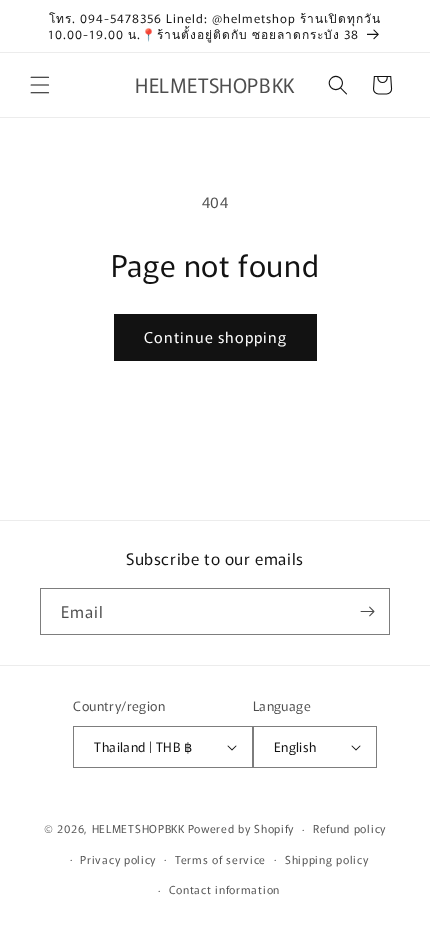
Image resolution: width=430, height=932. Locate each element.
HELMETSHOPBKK (138, 828)
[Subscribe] (367, 611)
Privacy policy (118, 859)
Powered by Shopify (241, 828)
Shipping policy (327, 859)
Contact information (224, 889)
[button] (40, 85)
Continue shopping (215, 336)
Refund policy (349, 828)
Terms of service (220, 859)
